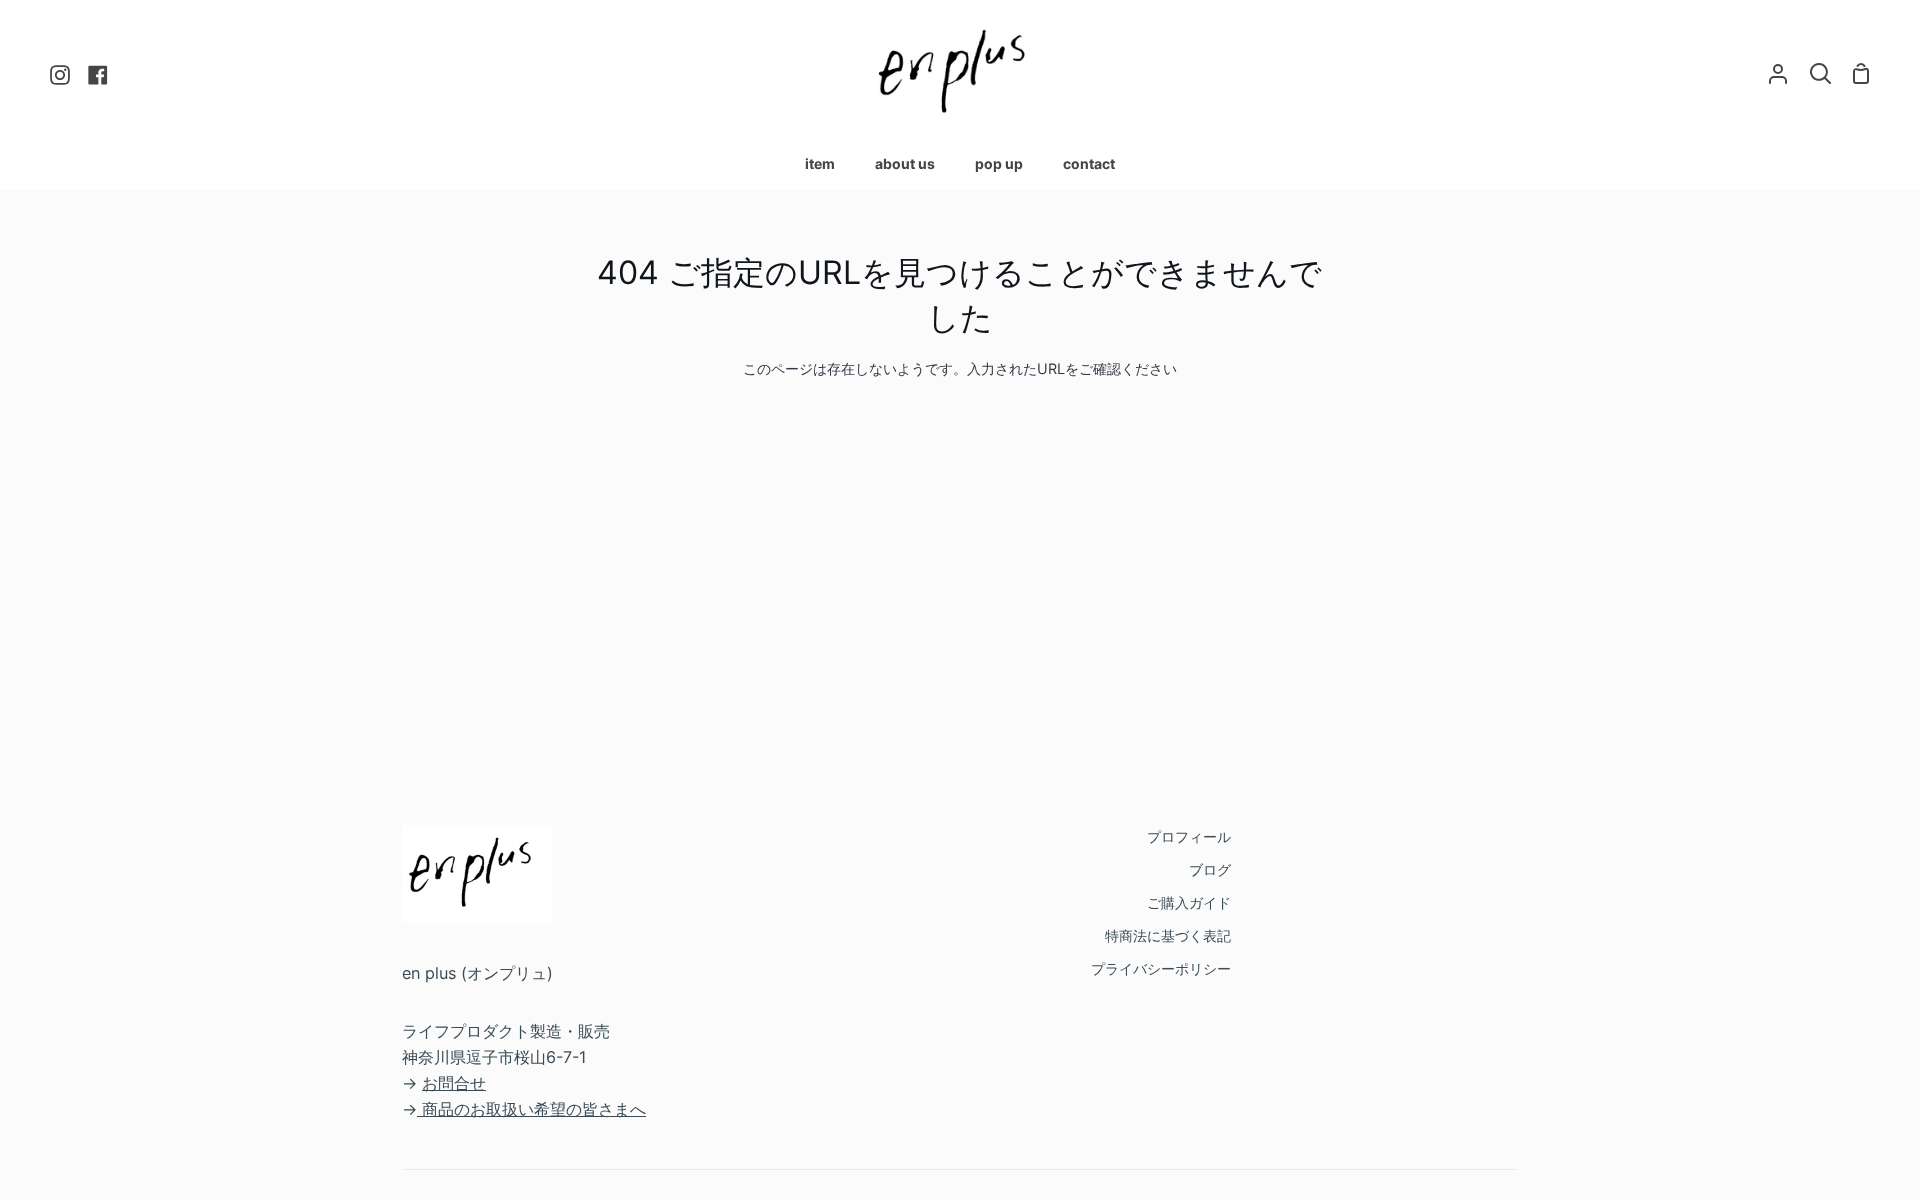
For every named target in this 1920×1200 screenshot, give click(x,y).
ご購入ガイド (1189, 902)
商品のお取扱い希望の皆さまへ (534, 1109)
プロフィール (1189, 836)
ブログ (1210, 869)
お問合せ (454, 1083)
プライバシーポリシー (1161, 968)
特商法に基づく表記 (1168, 935)
